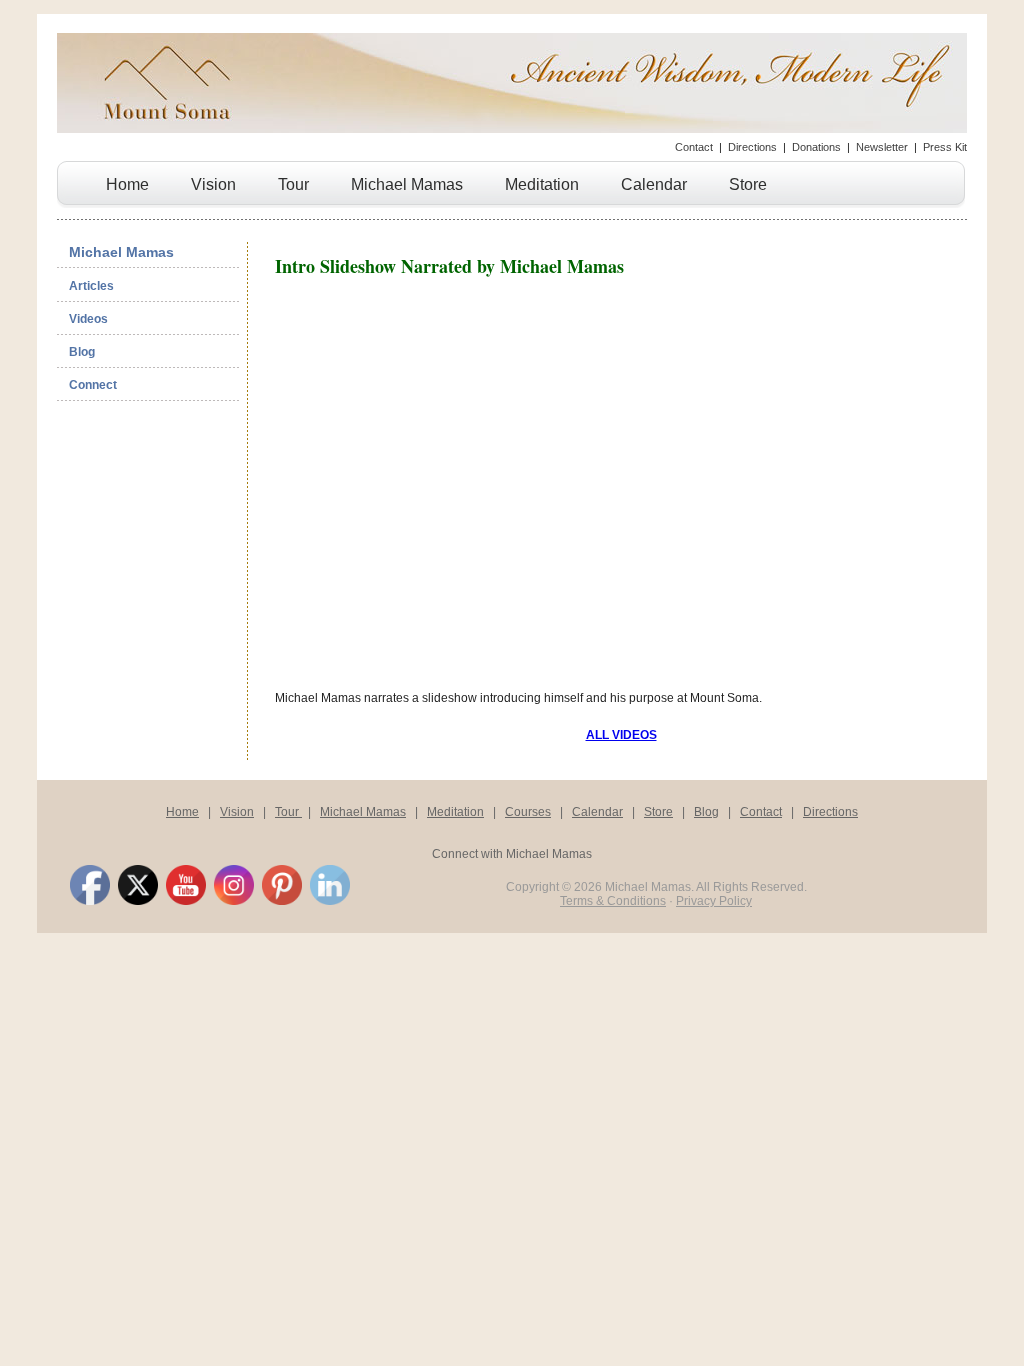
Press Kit (945, 147)
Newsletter (882, 147)
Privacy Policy (714, 901)
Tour (293, 184)
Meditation (542, 184)
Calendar (654, 184)
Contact (694, 147)
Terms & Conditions (613, 901)
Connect (93, 385)
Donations (816, 147)
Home (127, 184)
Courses (528, 812)
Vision (213, 184)
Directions (752, 147)
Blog (82, 352)
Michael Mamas (407, 184)
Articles (91, 286)
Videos (88, 319)
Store (748, 184)
